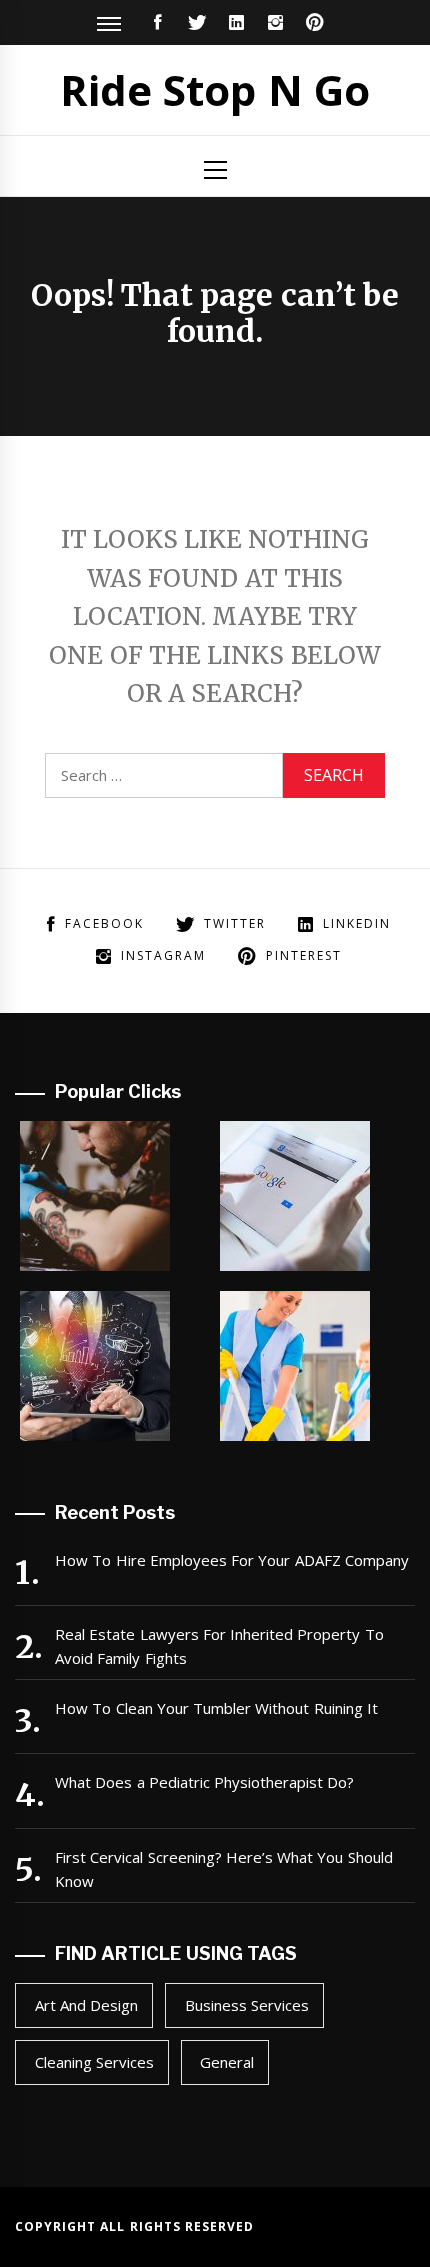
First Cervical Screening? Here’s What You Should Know (224, 1869)
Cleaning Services (94, 2062)
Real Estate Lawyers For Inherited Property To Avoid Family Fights (219, 1646)
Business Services (247, 2005)
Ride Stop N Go (215, 89)
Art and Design (87, 2005)
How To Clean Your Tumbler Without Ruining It (216, 1708)
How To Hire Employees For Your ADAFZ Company (232, 1560)
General (227, 2062)
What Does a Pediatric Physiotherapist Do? (205, 1782)
